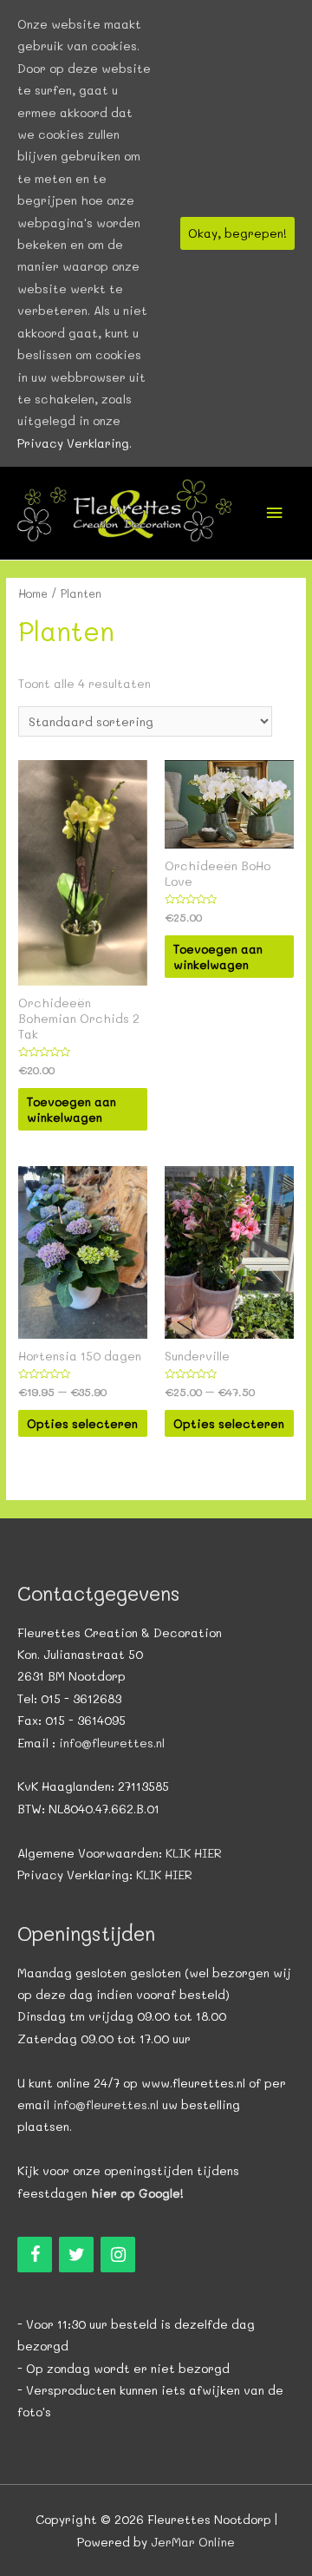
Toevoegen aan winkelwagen (71, 1109)
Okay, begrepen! (237, 233)
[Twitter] (76, 2255)
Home (33, 593)
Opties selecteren (82, 1423)
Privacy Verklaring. (75, 443)
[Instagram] (118, 2255)
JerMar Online (193, 2542)
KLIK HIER (194, 1853)
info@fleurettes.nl (112, 1743)
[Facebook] (35, 2255)
